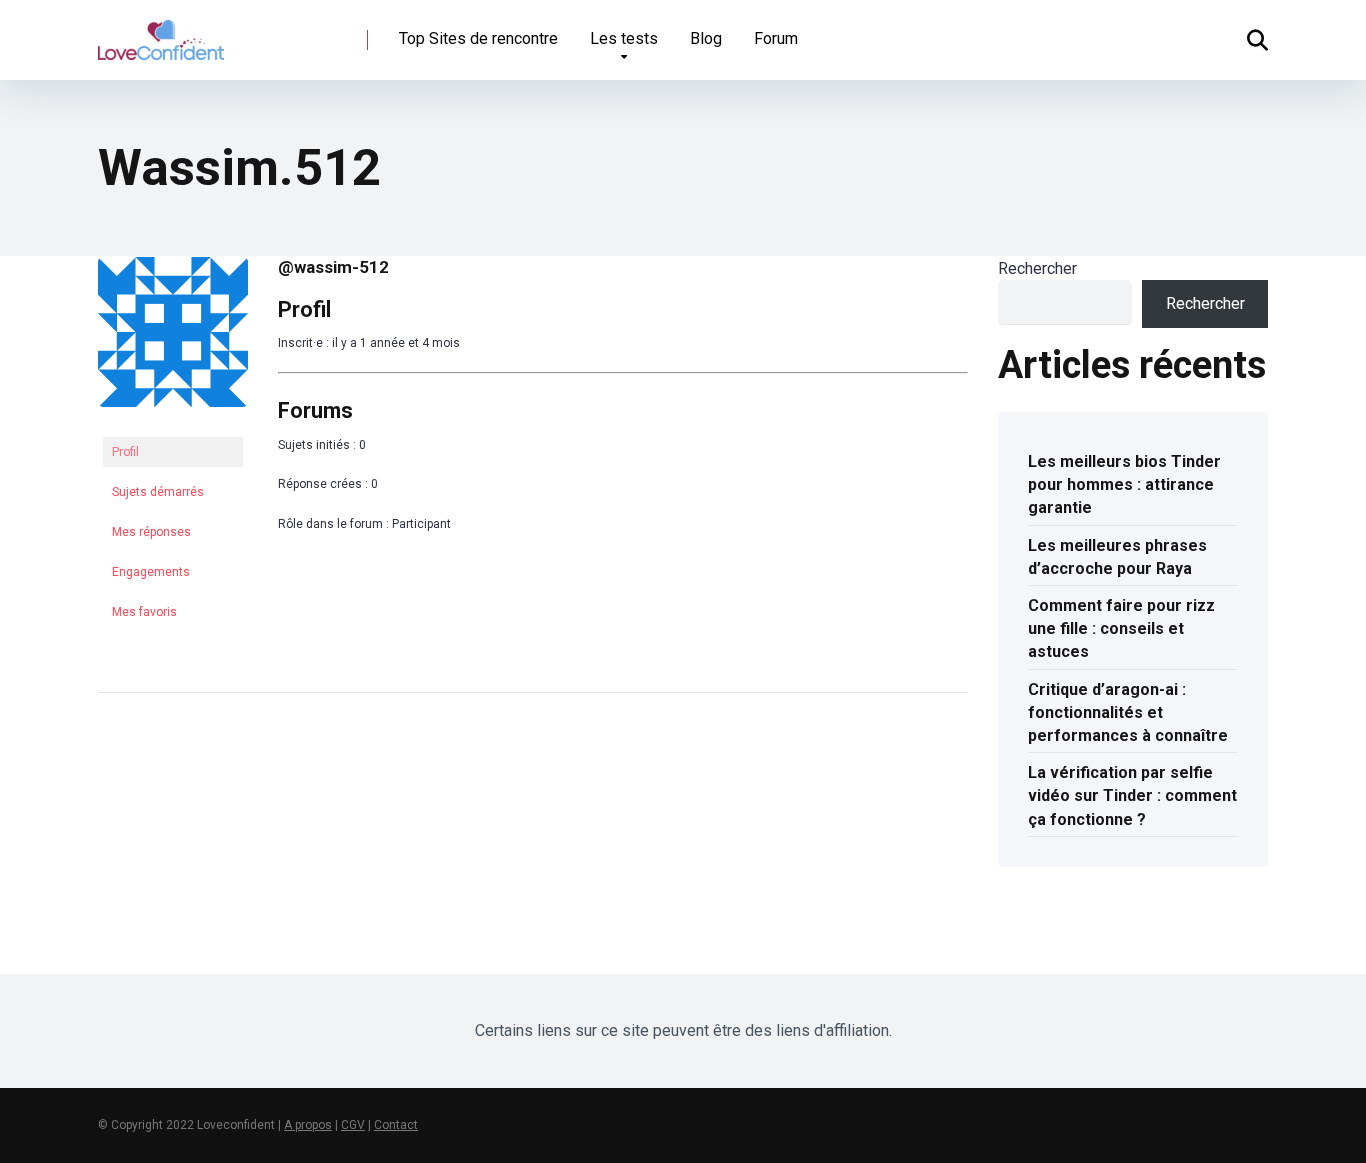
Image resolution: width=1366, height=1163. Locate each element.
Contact (396, 1125)
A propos (308, 1125)
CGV (353, 1125)
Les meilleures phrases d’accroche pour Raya (1117, 557)
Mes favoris (144, 612)
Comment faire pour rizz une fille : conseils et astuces (1121, 628)
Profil (125, 452)
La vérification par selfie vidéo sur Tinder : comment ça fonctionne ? (1132, 795)
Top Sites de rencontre (478, 38)
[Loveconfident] (161, 32)
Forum (776, 38)
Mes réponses (151, 532)
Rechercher (1037, 268)
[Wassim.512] (173, 423)
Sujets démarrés (158, 492)
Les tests (624, 38)
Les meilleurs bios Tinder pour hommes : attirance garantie (1124, 484)
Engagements (151, 572)
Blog (706, 38)
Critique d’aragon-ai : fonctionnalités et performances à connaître (1128, 712)
